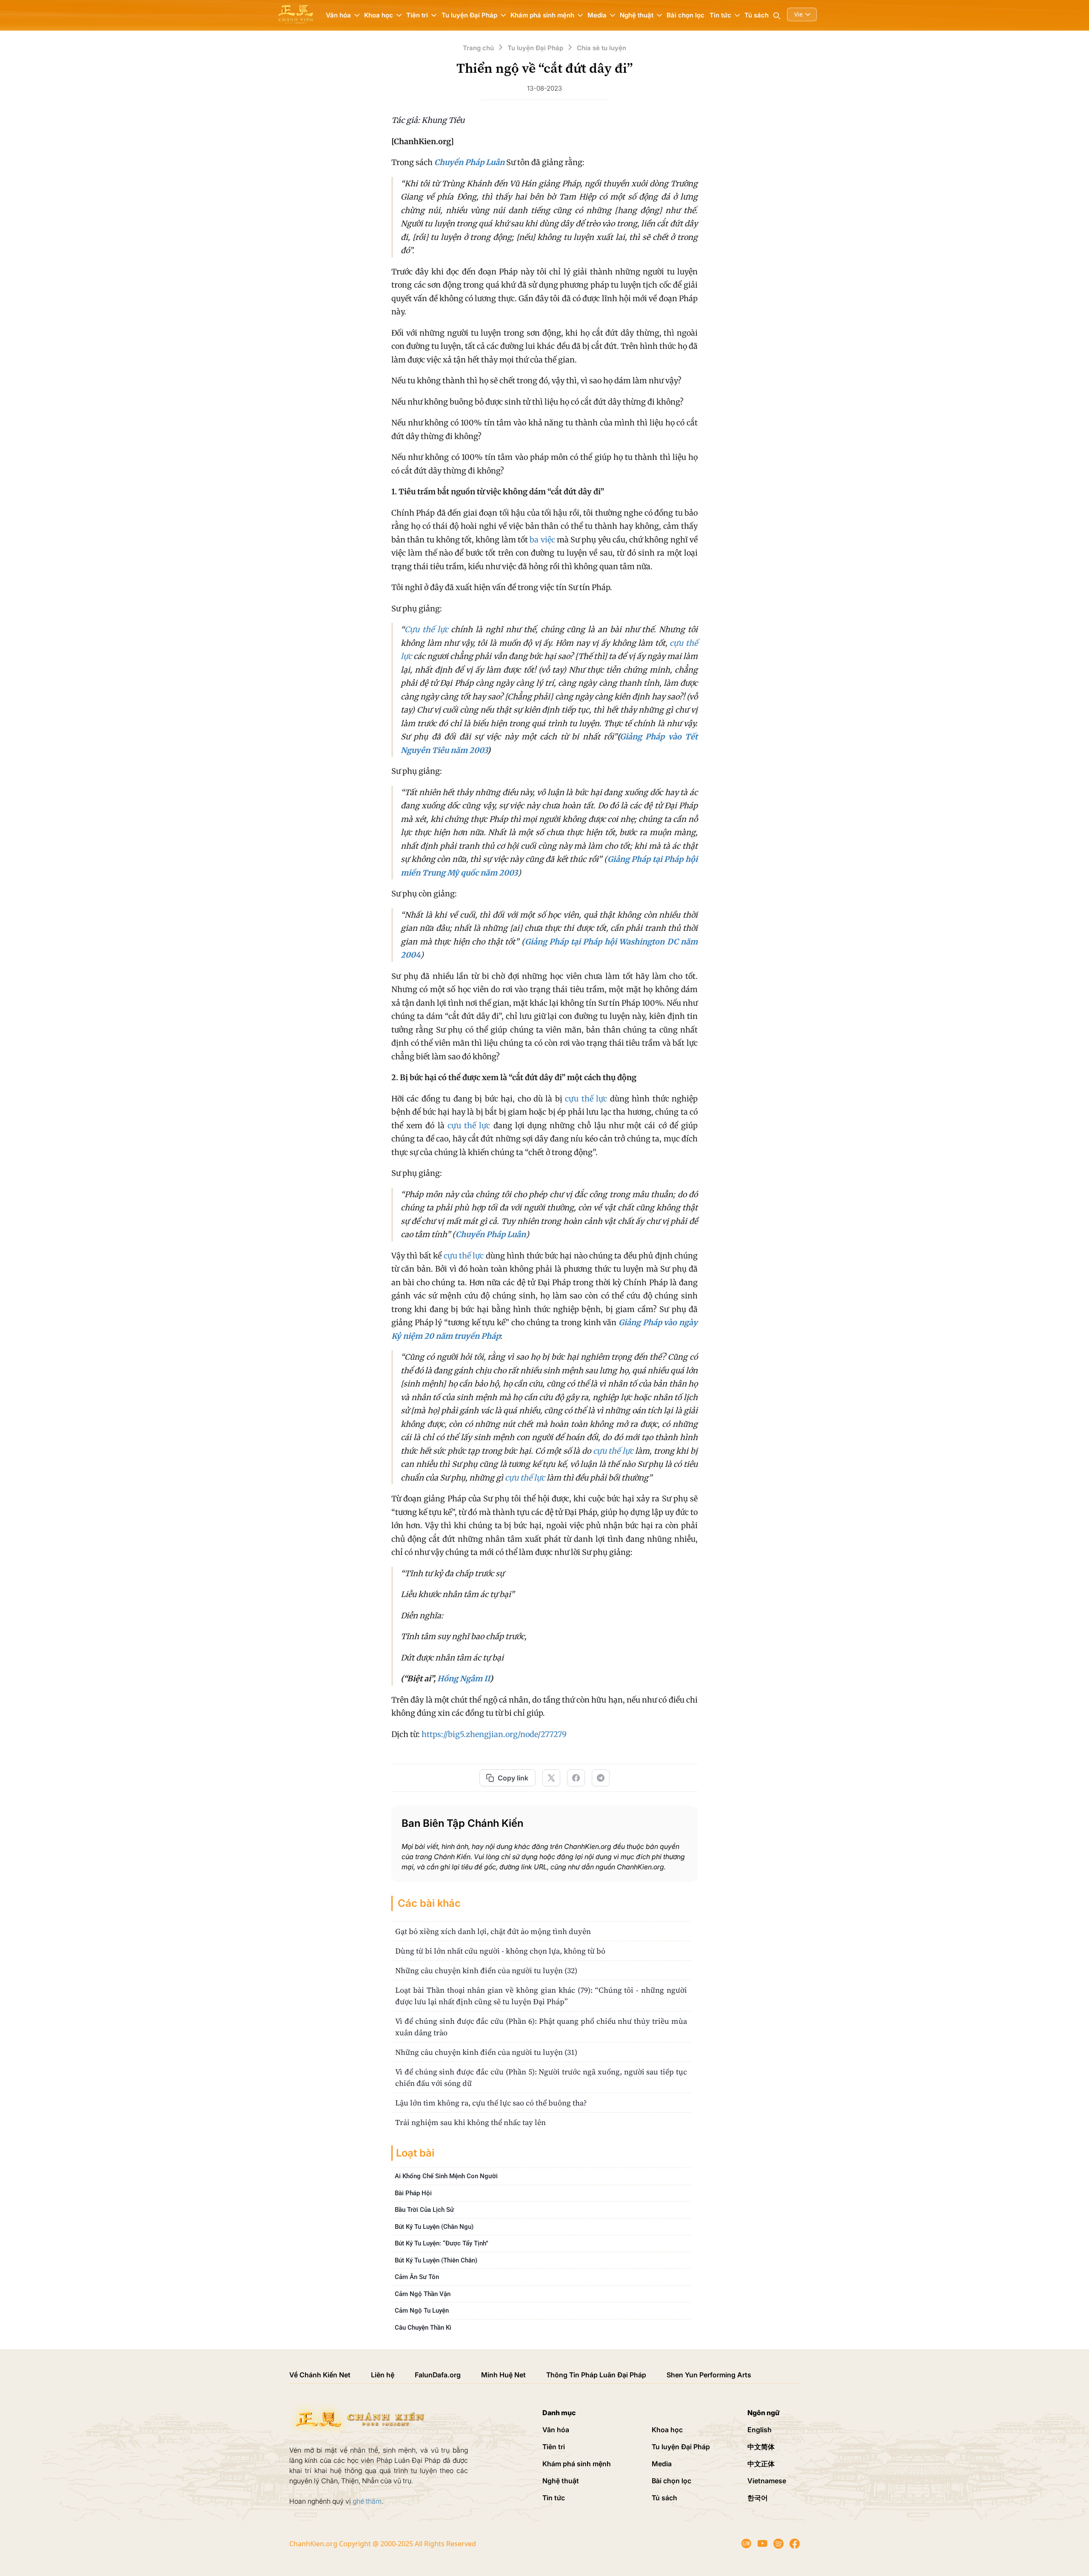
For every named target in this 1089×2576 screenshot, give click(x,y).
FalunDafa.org (438, 2375)
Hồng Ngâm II (463, 1679)
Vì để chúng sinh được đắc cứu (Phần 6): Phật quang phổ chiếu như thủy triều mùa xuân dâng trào (541, 2027)
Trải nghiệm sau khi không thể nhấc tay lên (470, 2122)
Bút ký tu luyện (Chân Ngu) (434, 2227)
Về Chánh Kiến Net (320, 2375)
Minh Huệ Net (503, 2375)
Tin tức (554, 2498)
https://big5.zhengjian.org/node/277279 (494, 1734)
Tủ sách (757, 15)
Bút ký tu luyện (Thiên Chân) (436, 2260)
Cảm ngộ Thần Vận (423, 2294)
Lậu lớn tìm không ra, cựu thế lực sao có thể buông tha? (491, 2103)
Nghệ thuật (561, 2481)
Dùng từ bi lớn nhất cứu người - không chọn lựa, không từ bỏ (500, 1951)
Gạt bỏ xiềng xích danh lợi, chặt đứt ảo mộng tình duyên (493, 1931)
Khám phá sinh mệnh (577, 2464)
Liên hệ (383, 2375)
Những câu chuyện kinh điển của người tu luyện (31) (486, 2052)
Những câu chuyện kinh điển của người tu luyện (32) (486, 1970)
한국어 (758, 2498)
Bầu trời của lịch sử (424, 2210)
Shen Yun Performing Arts (709, 2375)
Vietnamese (767, 2481)
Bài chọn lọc (686, 15)
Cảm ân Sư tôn (417, 2277)
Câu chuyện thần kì (423, 2328)
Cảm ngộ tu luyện (422, 2311)
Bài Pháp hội (413, 2193)
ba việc (542, 540)
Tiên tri (554, 2447)
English (760, 2430)
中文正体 (761, 2464)
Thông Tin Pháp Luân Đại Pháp (596, 2375)
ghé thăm (367, 2501)
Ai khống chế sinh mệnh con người (446, 2176)
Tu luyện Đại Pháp (681, 2447)
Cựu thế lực (426, 629)
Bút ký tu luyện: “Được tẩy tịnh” (442, 2243)
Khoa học (667, 2430)
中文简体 (761, 2447)
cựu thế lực (586, 1099)
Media (662, 2464)
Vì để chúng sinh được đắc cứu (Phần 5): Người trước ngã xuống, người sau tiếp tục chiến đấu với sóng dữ (541, 2077)
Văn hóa (556, 2430)
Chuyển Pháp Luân (469, 162)
